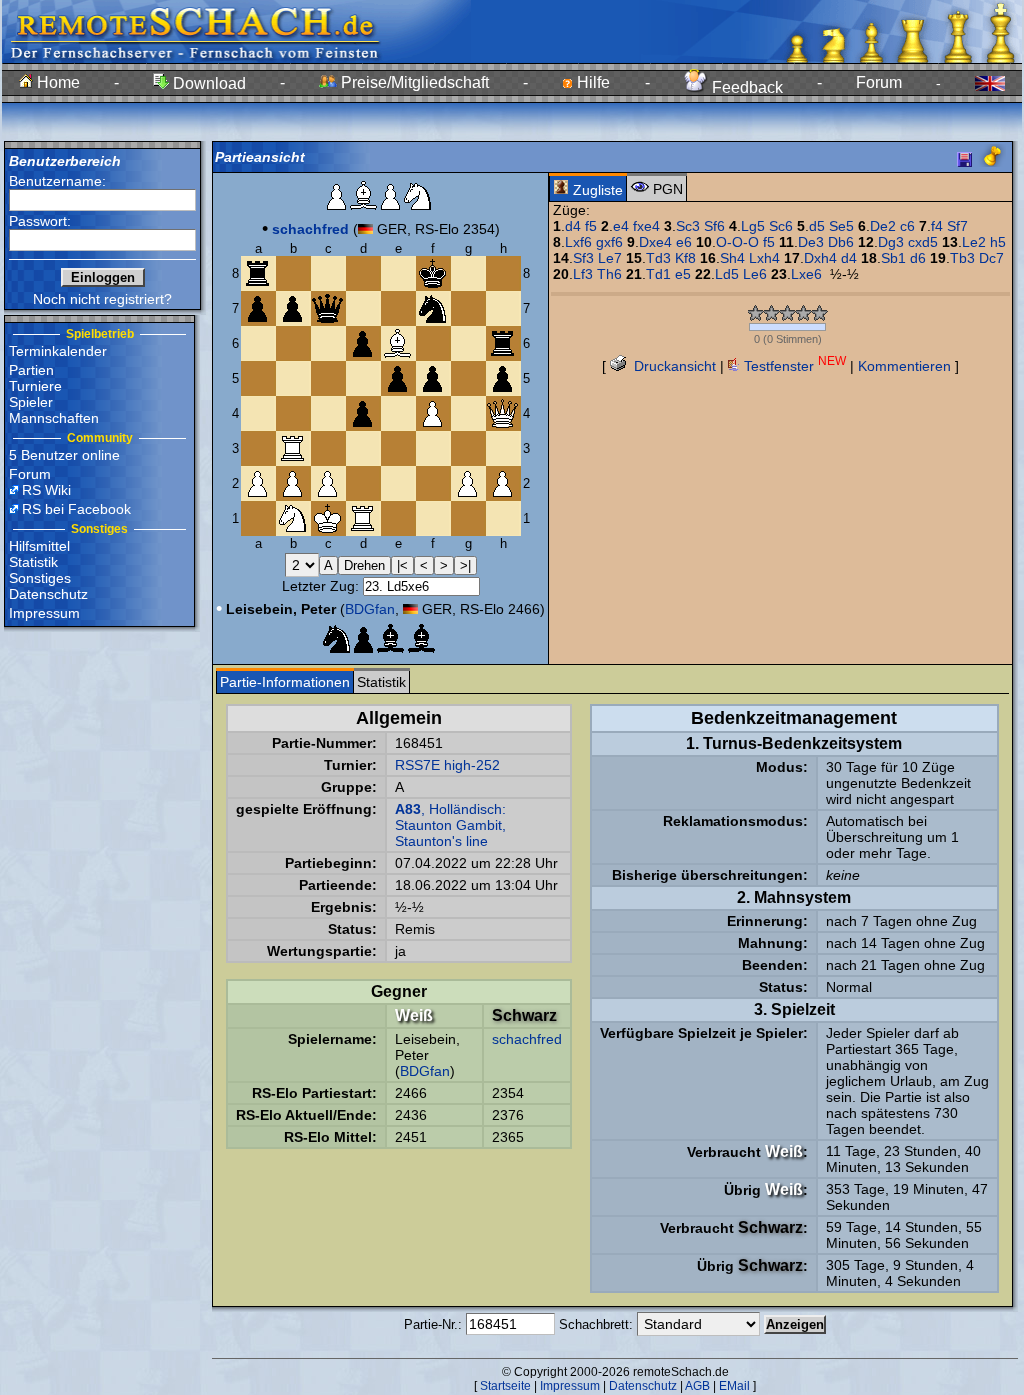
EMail (734, 1386)
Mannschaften (54, 418)
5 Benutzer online (64, 455)
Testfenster (793, 366)
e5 (683, 274)
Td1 (658, 274)
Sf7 (957, 226)
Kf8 (685, 258)
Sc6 (781, 226)
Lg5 (753, 226)
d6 (918, 258)
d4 (573, 226)
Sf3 (583, 258)
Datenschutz (48, 594)
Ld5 (727, 274)
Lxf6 (578, 242)
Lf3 (583, 274)
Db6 (841, 242)
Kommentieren (904, 366)
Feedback (745, 87)
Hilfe (591, 82)
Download (207, 83)
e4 (621, 226)
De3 (811, 242)
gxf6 (609, 242)
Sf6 (714, 226)
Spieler (31, 402)
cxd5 (923, 242)
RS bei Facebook (76, 509)
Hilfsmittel (39, 546)
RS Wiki (46, 490)
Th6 (609, 274)
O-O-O (737, 242)
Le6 (755, 274)
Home (56, 82)
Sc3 (688, 226)
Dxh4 (820, 258)
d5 (817, 226)
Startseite (505, 1386)
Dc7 (991, 258)
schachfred (527, 1039)
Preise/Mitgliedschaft (413, 82)
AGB (697, 1386)
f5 (591, 226)
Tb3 (962, 258)
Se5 (841, 226)
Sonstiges (40, 578)
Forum (879, 82)
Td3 (658, 258)
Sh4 (732, 258)
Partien (31, 370)
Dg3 (891, 242)
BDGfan (370, 609)
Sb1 (893, 258)
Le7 (610, 258)
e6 (684, 242)
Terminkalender (58, 351)
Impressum (44, 613)
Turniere (35, 386)
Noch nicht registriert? (102, 299)
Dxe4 (655, 242)
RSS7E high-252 (447, 765)
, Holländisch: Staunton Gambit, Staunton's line (450, 825)
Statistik (33, 562)
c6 (907, 226)
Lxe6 (806, 274)
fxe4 (646, 226)
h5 (998, 242)
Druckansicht (673, 366)
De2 (883, 226)
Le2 (974, 242)
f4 (937, 226)
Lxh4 (764, 258)
